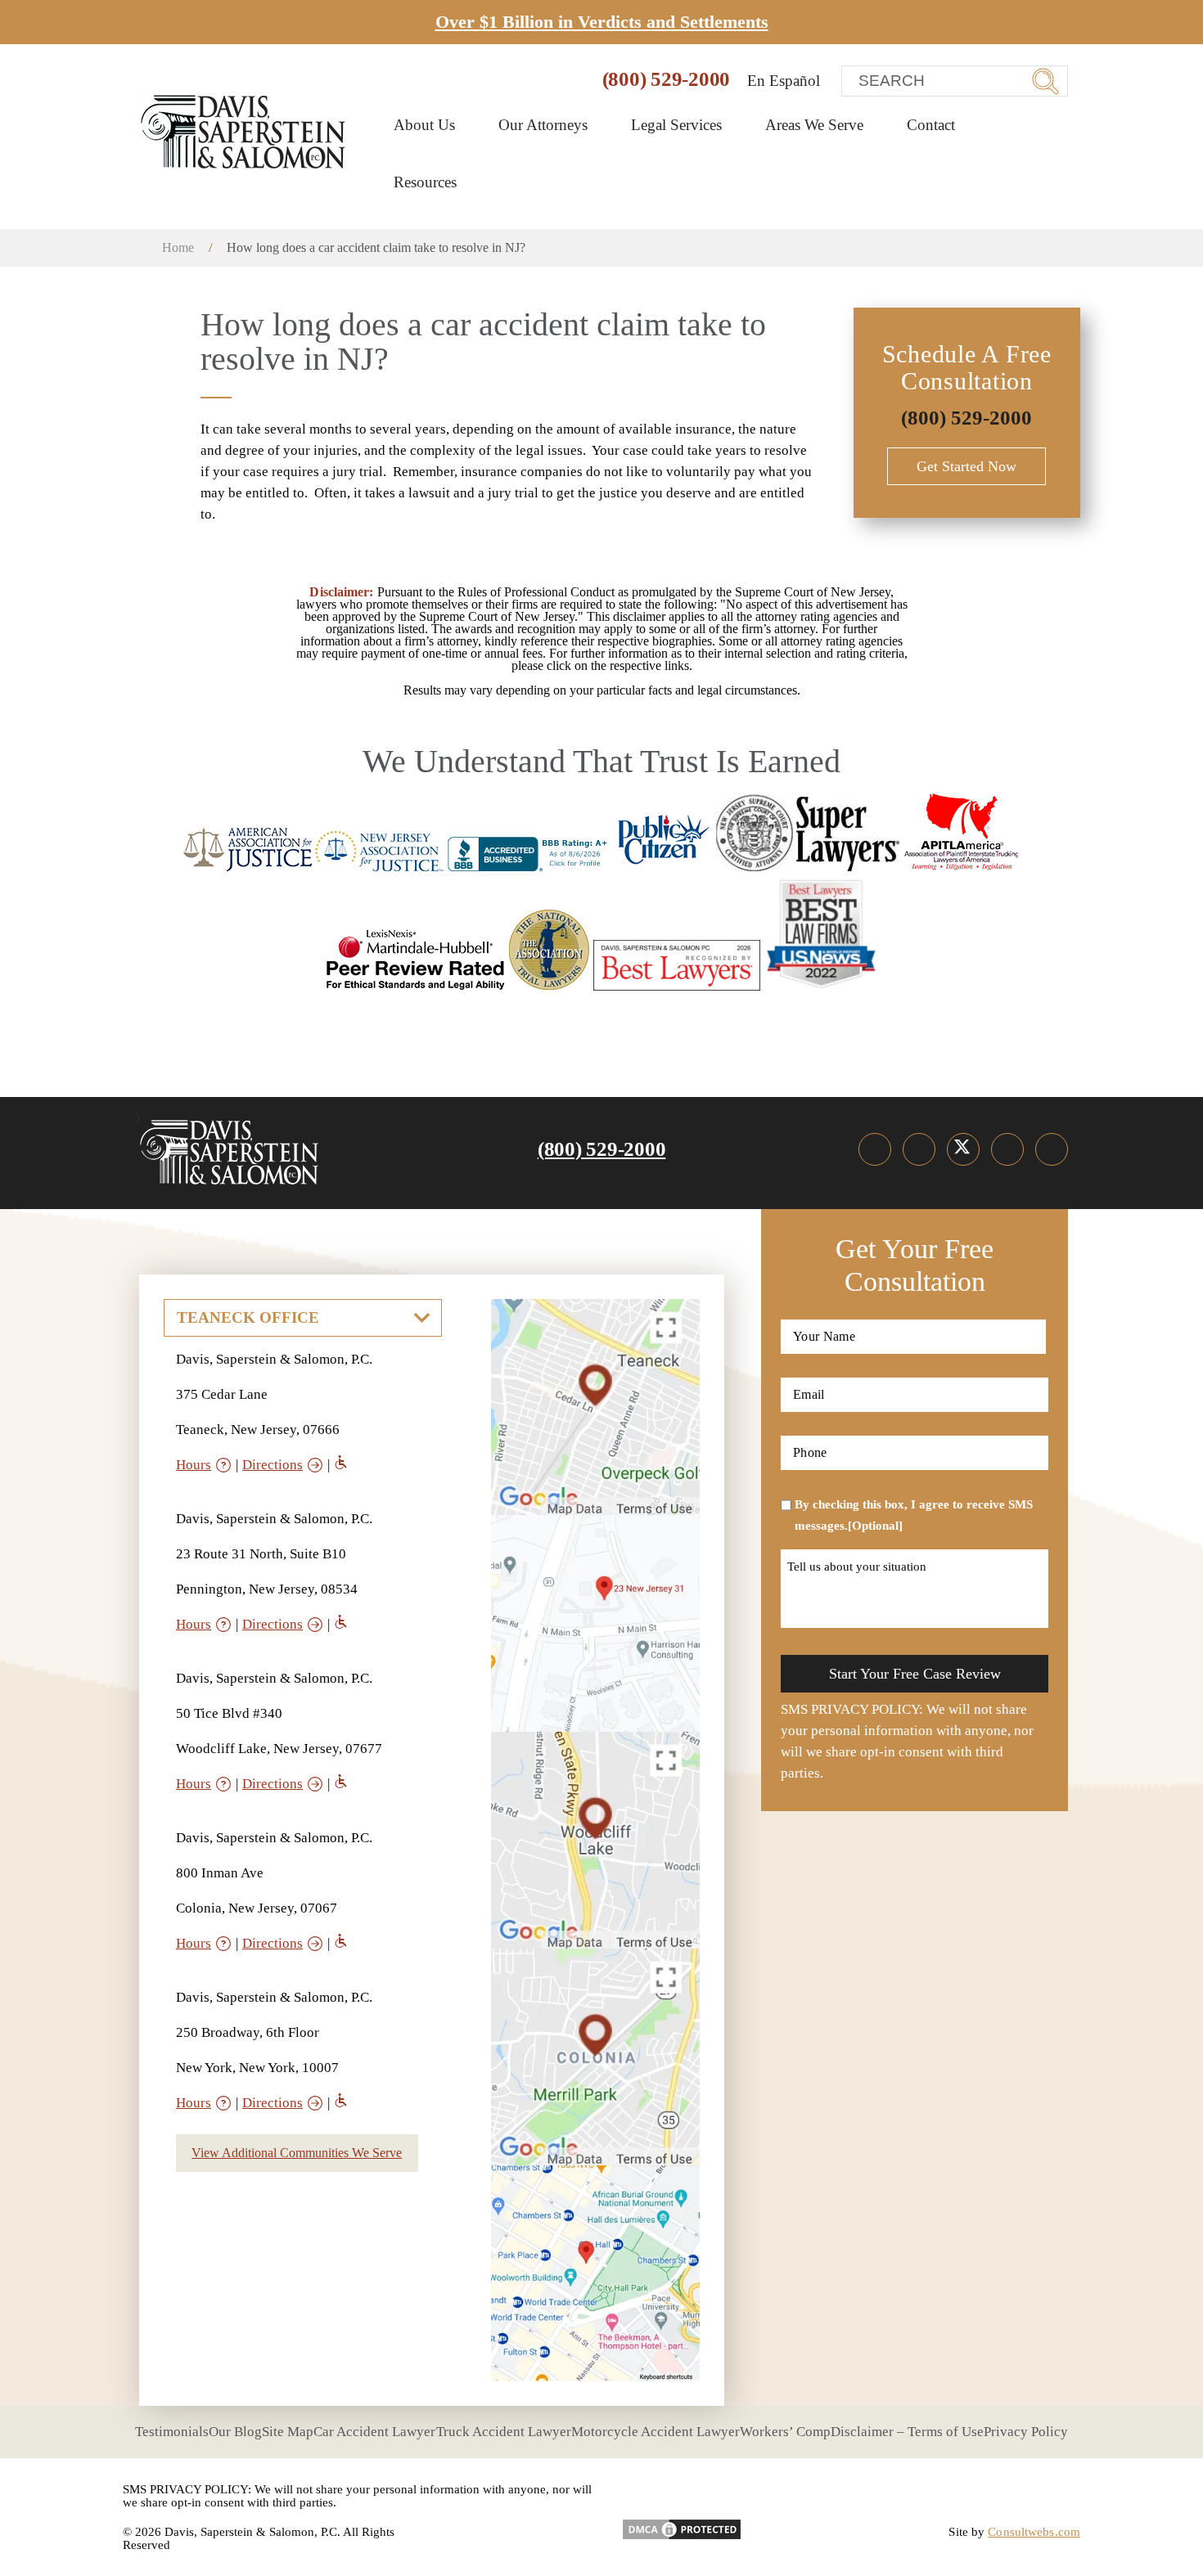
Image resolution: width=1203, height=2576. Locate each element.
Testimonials (172, 2432)
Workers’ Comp (785, 2432)
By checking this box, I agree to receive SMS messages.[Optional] (914, 1515)
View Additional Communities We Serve (297, 2153)
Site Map (288, 2432)
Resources (427, 182)
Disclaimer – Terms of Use (907, 2432)
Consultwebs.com (1034, 2532)
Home (178, 247)
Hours (194, 1465)
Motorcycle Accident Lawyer (656, 2432)
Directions (273, 1465)
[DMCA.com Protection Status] (682, 2524)
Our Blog (235, 2432)
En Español (784, 81)
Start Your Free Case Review (915, 1674)
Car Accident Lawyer (374, 2432)
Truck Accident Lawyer (504, 2432)
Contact (931, 125)
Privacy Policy (1026, 2432)
